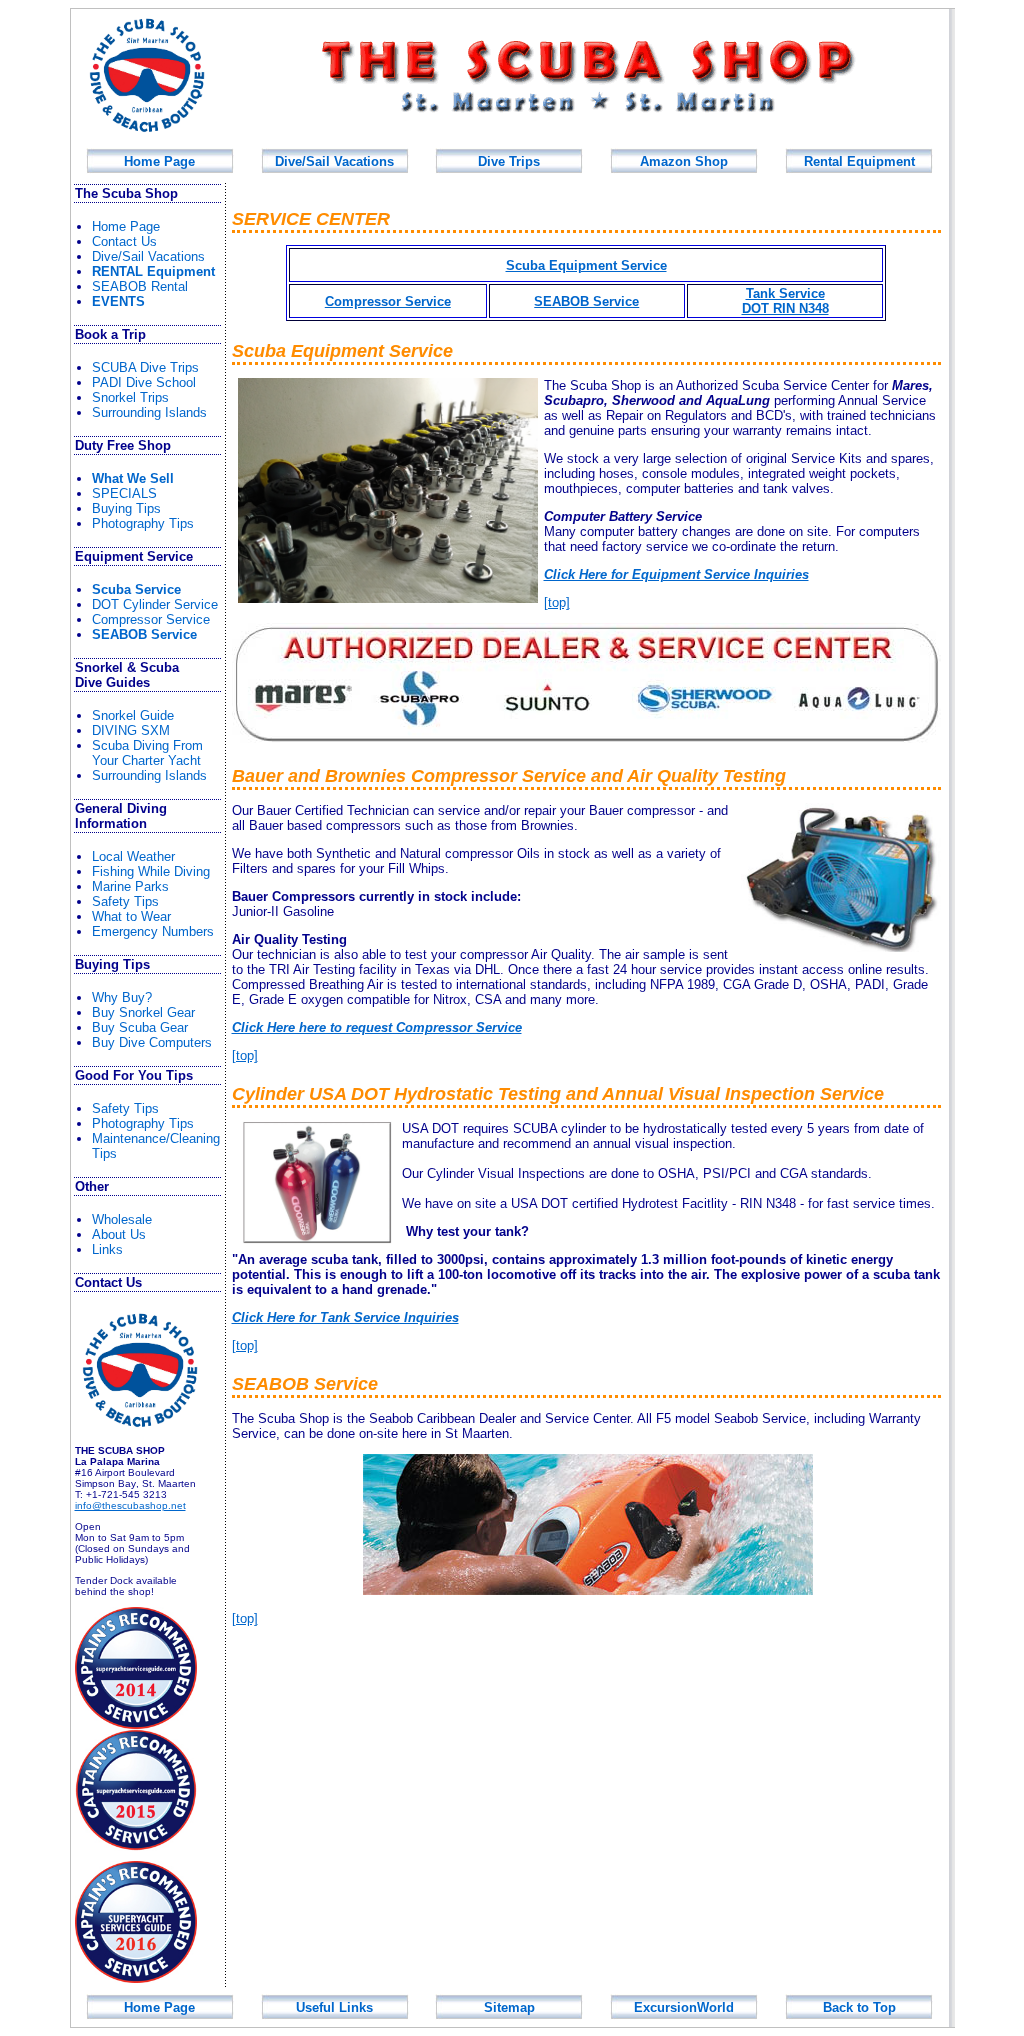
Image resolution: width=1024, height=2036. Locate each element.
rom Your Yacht (147, 753)
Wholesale (122, 1219)
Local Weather (133, 856)
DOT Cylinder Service (155, 604)
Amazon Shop (684, 161)
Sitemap (509, 2007)
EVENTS (118, 301)
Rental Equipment (859, 161)
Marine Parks (130, 886)
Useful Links (334, 2007)
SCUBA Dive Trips (145, 367)
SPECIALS (124, 493)
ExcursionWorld (684, 2007)
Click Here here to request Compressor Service (377, 1027)
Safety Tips (125, 901)
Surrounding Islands (149, 412)
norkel (133, 715)
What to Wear (131, 916)
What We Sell (133, 478)
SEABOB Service (144, 634)
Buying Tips (126, 508)
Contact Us (124, 241)
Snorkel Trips (130, 397)
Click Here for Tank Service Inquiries (345, 1317)
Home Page (159, 161)
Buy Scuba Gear (140, 1027)
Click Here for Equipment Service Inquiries (676, 574)
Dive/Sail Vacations (334, 161)
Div (509, 161)
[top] (557, 602)
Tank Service (785, 293)
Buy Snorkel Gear (143, 1012)
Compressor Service (151, 619)
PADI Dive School (144, 382)
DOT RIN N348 (785, 308)
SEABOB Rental (140, 286)
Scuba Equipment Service (586, 265)
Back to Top (859, 2007)
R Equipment (153, 271)
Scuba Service (136, 589)
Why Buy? (122, 997)
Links (107, 1249)
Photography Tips (143, 523)
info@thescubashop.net (130, 1505)
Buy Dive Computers (152, 1042)
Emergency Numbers (153, 931)
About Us (119, 1234)
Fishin (151, 871)
